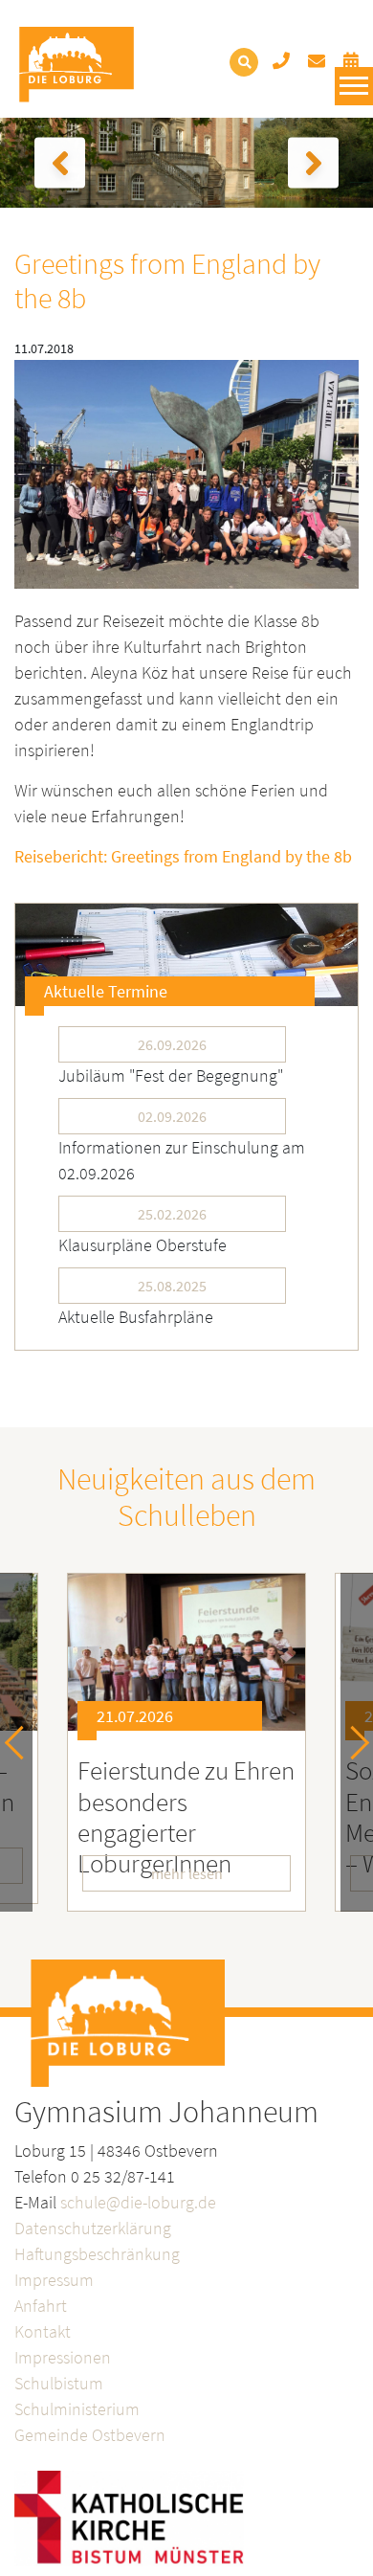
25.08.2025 (172, 1286)
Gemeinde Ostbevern (90, 2435)
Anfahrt (41, 2306)
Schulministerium (77, 2409)
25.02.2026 (172, 1214)
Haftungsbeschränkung (97, 2254)
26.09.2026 (172, 1044)
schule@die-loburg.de (138, 2202)
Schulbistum (59, 2383)
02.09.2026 (172, 1116)
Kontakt (43, 2331)
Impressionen (63, 2357)
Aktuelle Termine (106, 991)
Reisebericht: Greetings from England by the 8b (183, 856)
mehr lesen (187, 1873)
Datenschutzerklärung (93, 2228)
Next (352, 1742)
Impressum (54, 2280)
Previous (22, 1742)
